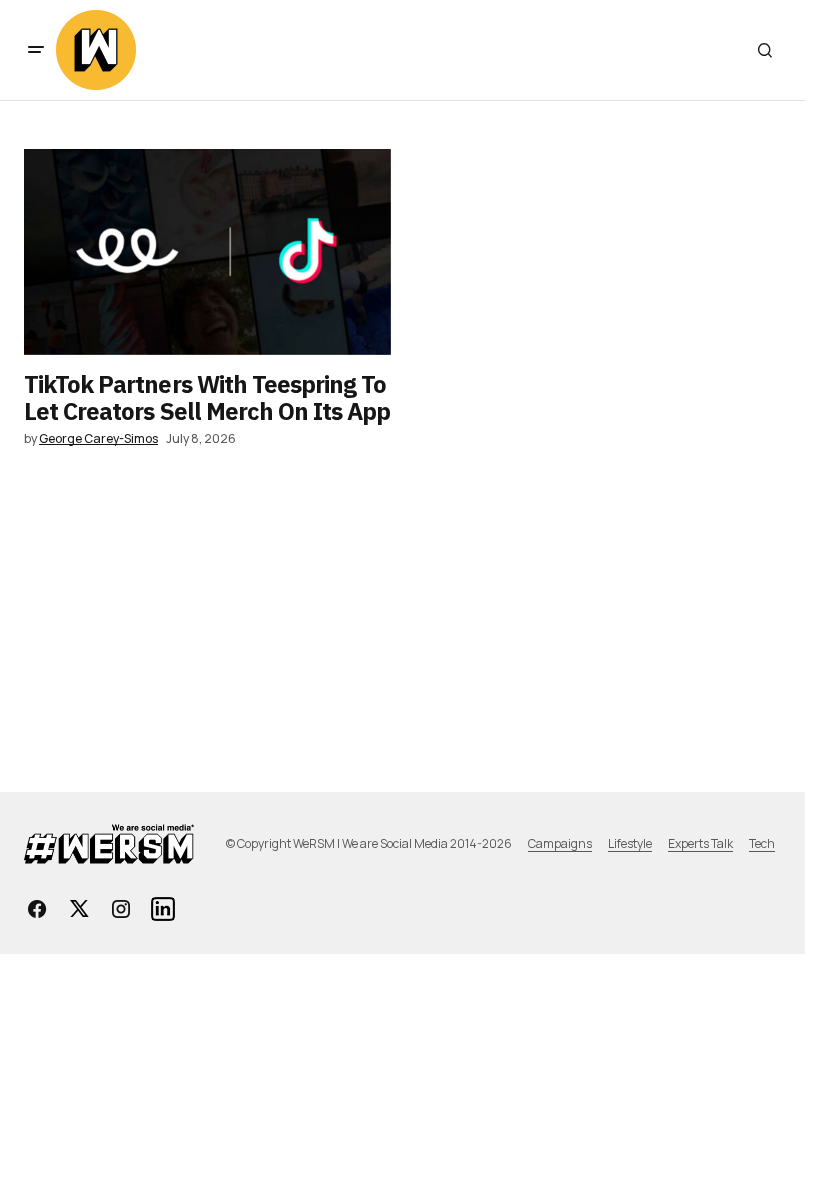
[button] (36, 50)
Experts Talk (700, 843)
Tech (762, 843)
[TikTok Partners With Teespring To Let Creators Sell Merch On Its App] (207, 252)
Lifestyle (630, 843)
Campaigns (560, 843)
